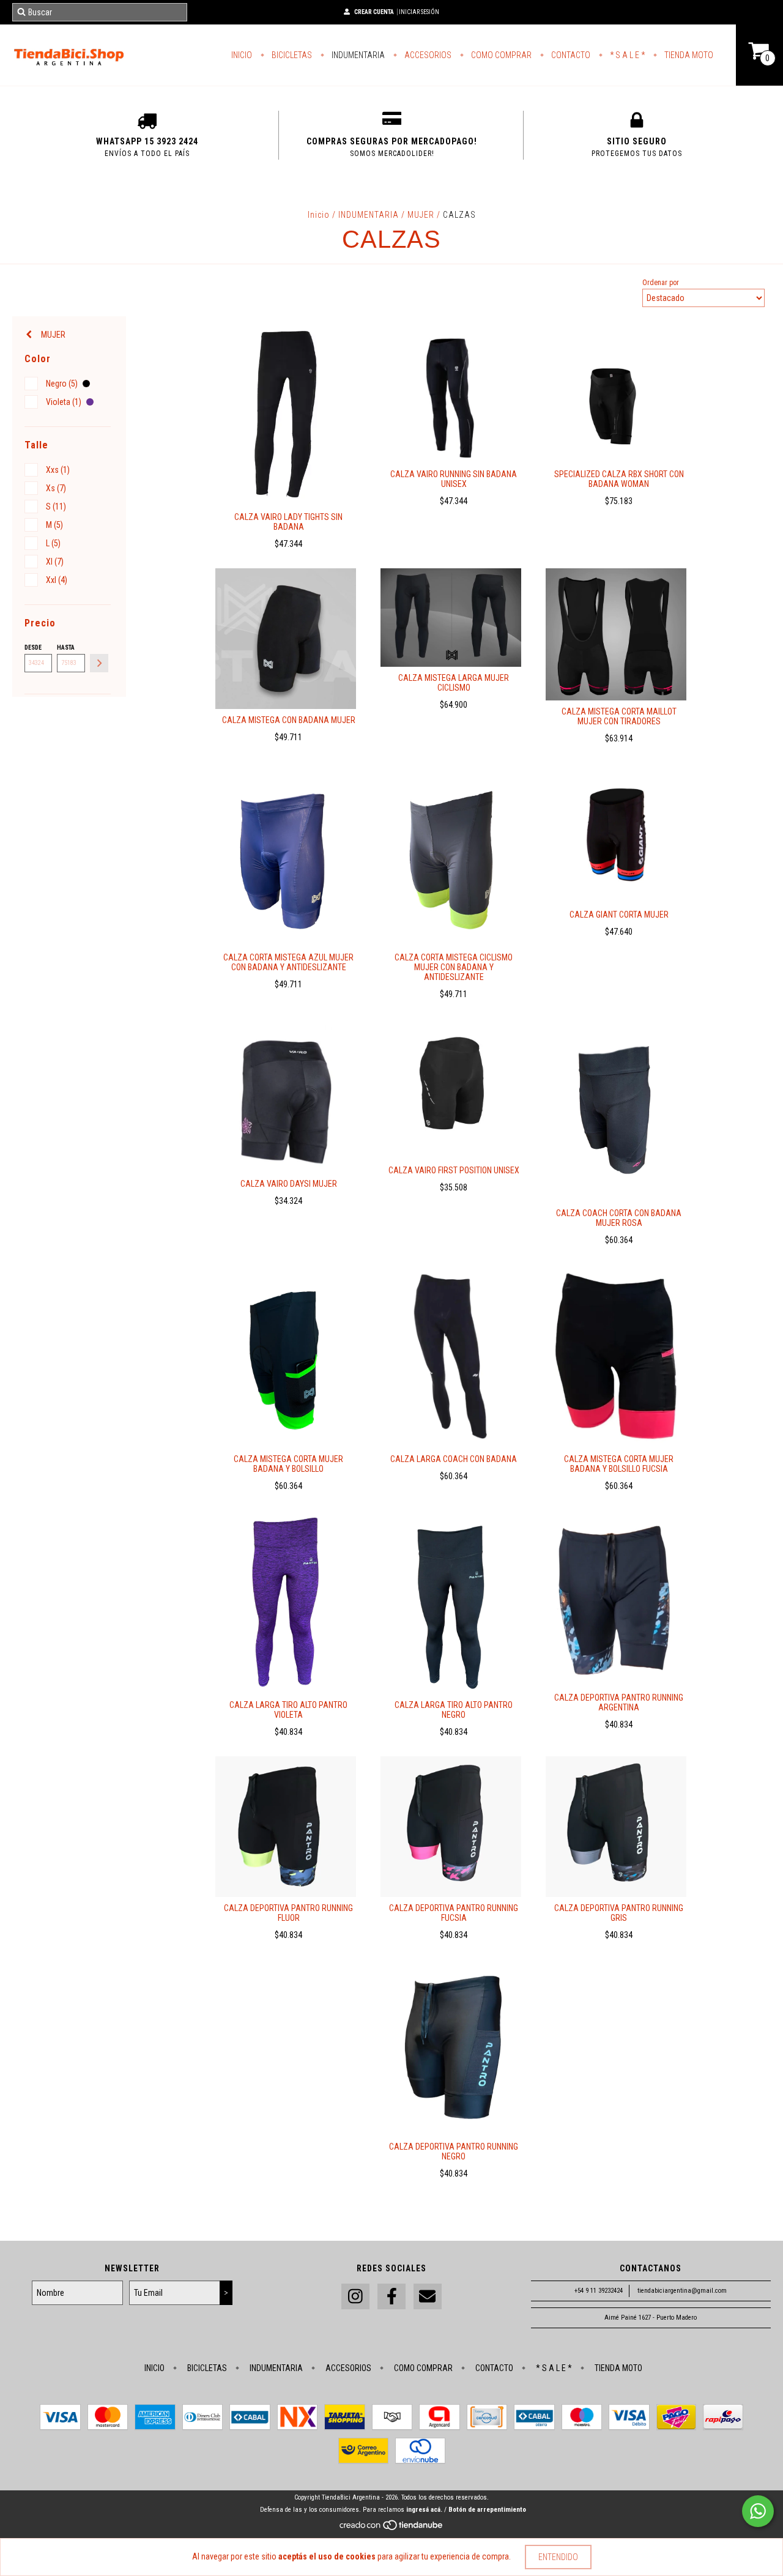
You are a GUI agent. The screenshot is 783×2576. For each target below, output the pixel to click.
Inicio (242, 55)
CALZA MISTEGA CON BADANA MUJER (289, 720)
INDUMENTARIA (370, 215)
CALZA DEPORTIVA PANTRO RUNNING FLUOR (288, 1913)
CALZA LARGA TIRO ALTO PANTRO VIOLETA (288, 1710)
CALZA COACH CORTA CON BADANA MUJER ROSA (619, 1218)
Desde (33, 648)
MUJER (422, 215)
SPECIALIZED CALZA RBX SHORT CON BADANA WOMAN (619, 479)
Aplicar (99, 663)
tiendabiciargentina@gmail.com (682, 2291)
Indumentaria (357, 55)
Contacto (570, 55)
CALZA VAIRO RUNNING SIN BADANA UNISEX (454, 479)
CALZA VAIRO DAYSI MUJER (289, 1184)
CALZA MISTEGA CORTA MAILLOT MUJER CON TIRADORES (619, 716)
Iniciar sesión (419, 12)
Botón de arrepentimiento (487, 2510)
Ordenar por (661, 283)
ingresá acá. (424, 2510)
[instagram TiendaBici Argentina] (355, 2297)
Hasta (66, 648)
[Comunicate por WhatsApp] (758, 2511)
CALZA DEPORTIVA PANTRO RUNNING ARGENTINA (619, 1702)
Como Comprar (500, 55)
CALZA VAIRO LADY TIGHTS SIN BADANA (288, 522)
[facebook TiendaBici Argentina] (391, 2297)
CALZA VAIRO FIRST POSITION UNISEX (454, 1170)
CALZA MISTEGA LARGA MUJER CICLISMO (454, 683)
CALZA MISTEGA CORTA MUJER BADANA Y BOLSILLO (288, 1464)
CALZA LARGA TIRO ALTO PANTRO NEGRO (454, 1710)
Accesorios (427, 55)
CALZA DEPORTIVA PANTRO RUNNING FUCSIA (454, 1913)
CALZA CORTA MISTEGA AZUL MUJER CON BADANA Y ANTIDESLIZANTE (288, 962)
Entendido (558, 2557)
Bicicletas (291, 55)
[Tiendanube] (392, 2529)
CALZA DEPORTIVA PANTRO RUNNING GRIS (619, 1913)
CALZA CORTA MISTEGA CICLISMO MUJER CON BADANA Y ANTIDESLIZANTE (454, 967)
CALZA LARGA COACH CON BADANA (454, 1459)
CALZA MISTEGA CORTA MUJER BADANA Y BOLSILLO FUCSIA (619, 1464)
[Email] (428, 2297)
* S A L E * (626, 55)
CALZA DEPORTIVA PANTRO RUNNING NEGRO (454, 2151)
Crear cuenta (374, 12)
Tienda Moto (688, 55)
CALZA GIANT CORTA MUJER (619, 915)
